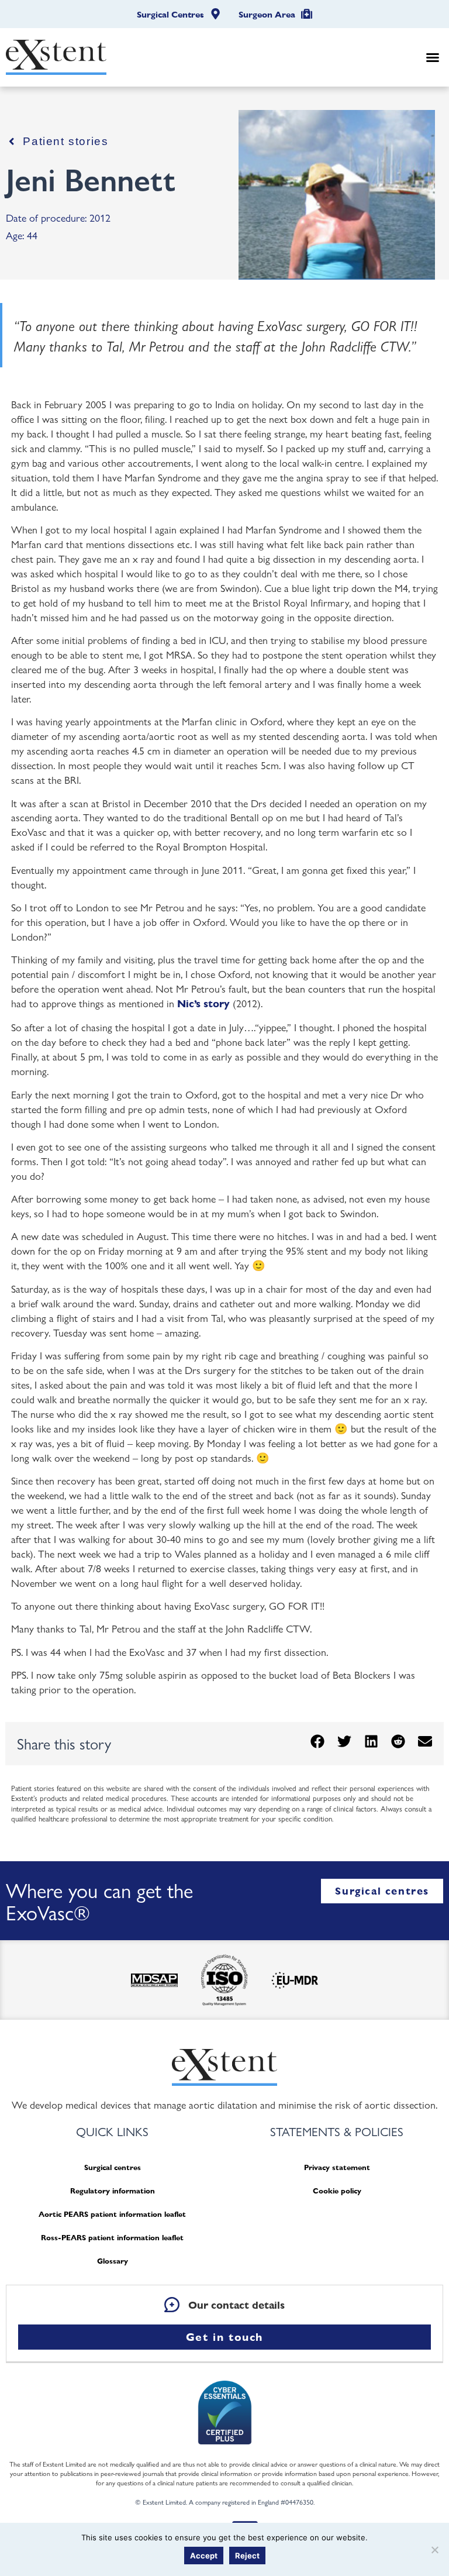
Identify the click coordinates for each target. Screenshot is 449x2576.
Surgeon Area (267, 15)
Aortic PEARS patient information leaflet (112, 2214)
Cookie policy (337, 2191)
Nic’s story (203, 1003)
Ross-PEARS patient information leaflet (112, 2238)
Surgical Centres (170, 15)
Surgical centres (113, 2167)
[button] (433, 57)
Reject (247, 2556)
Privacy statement (337, 2167)
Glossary (113, 2261)
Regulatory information (113, 2191)
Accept (204, 2556)
